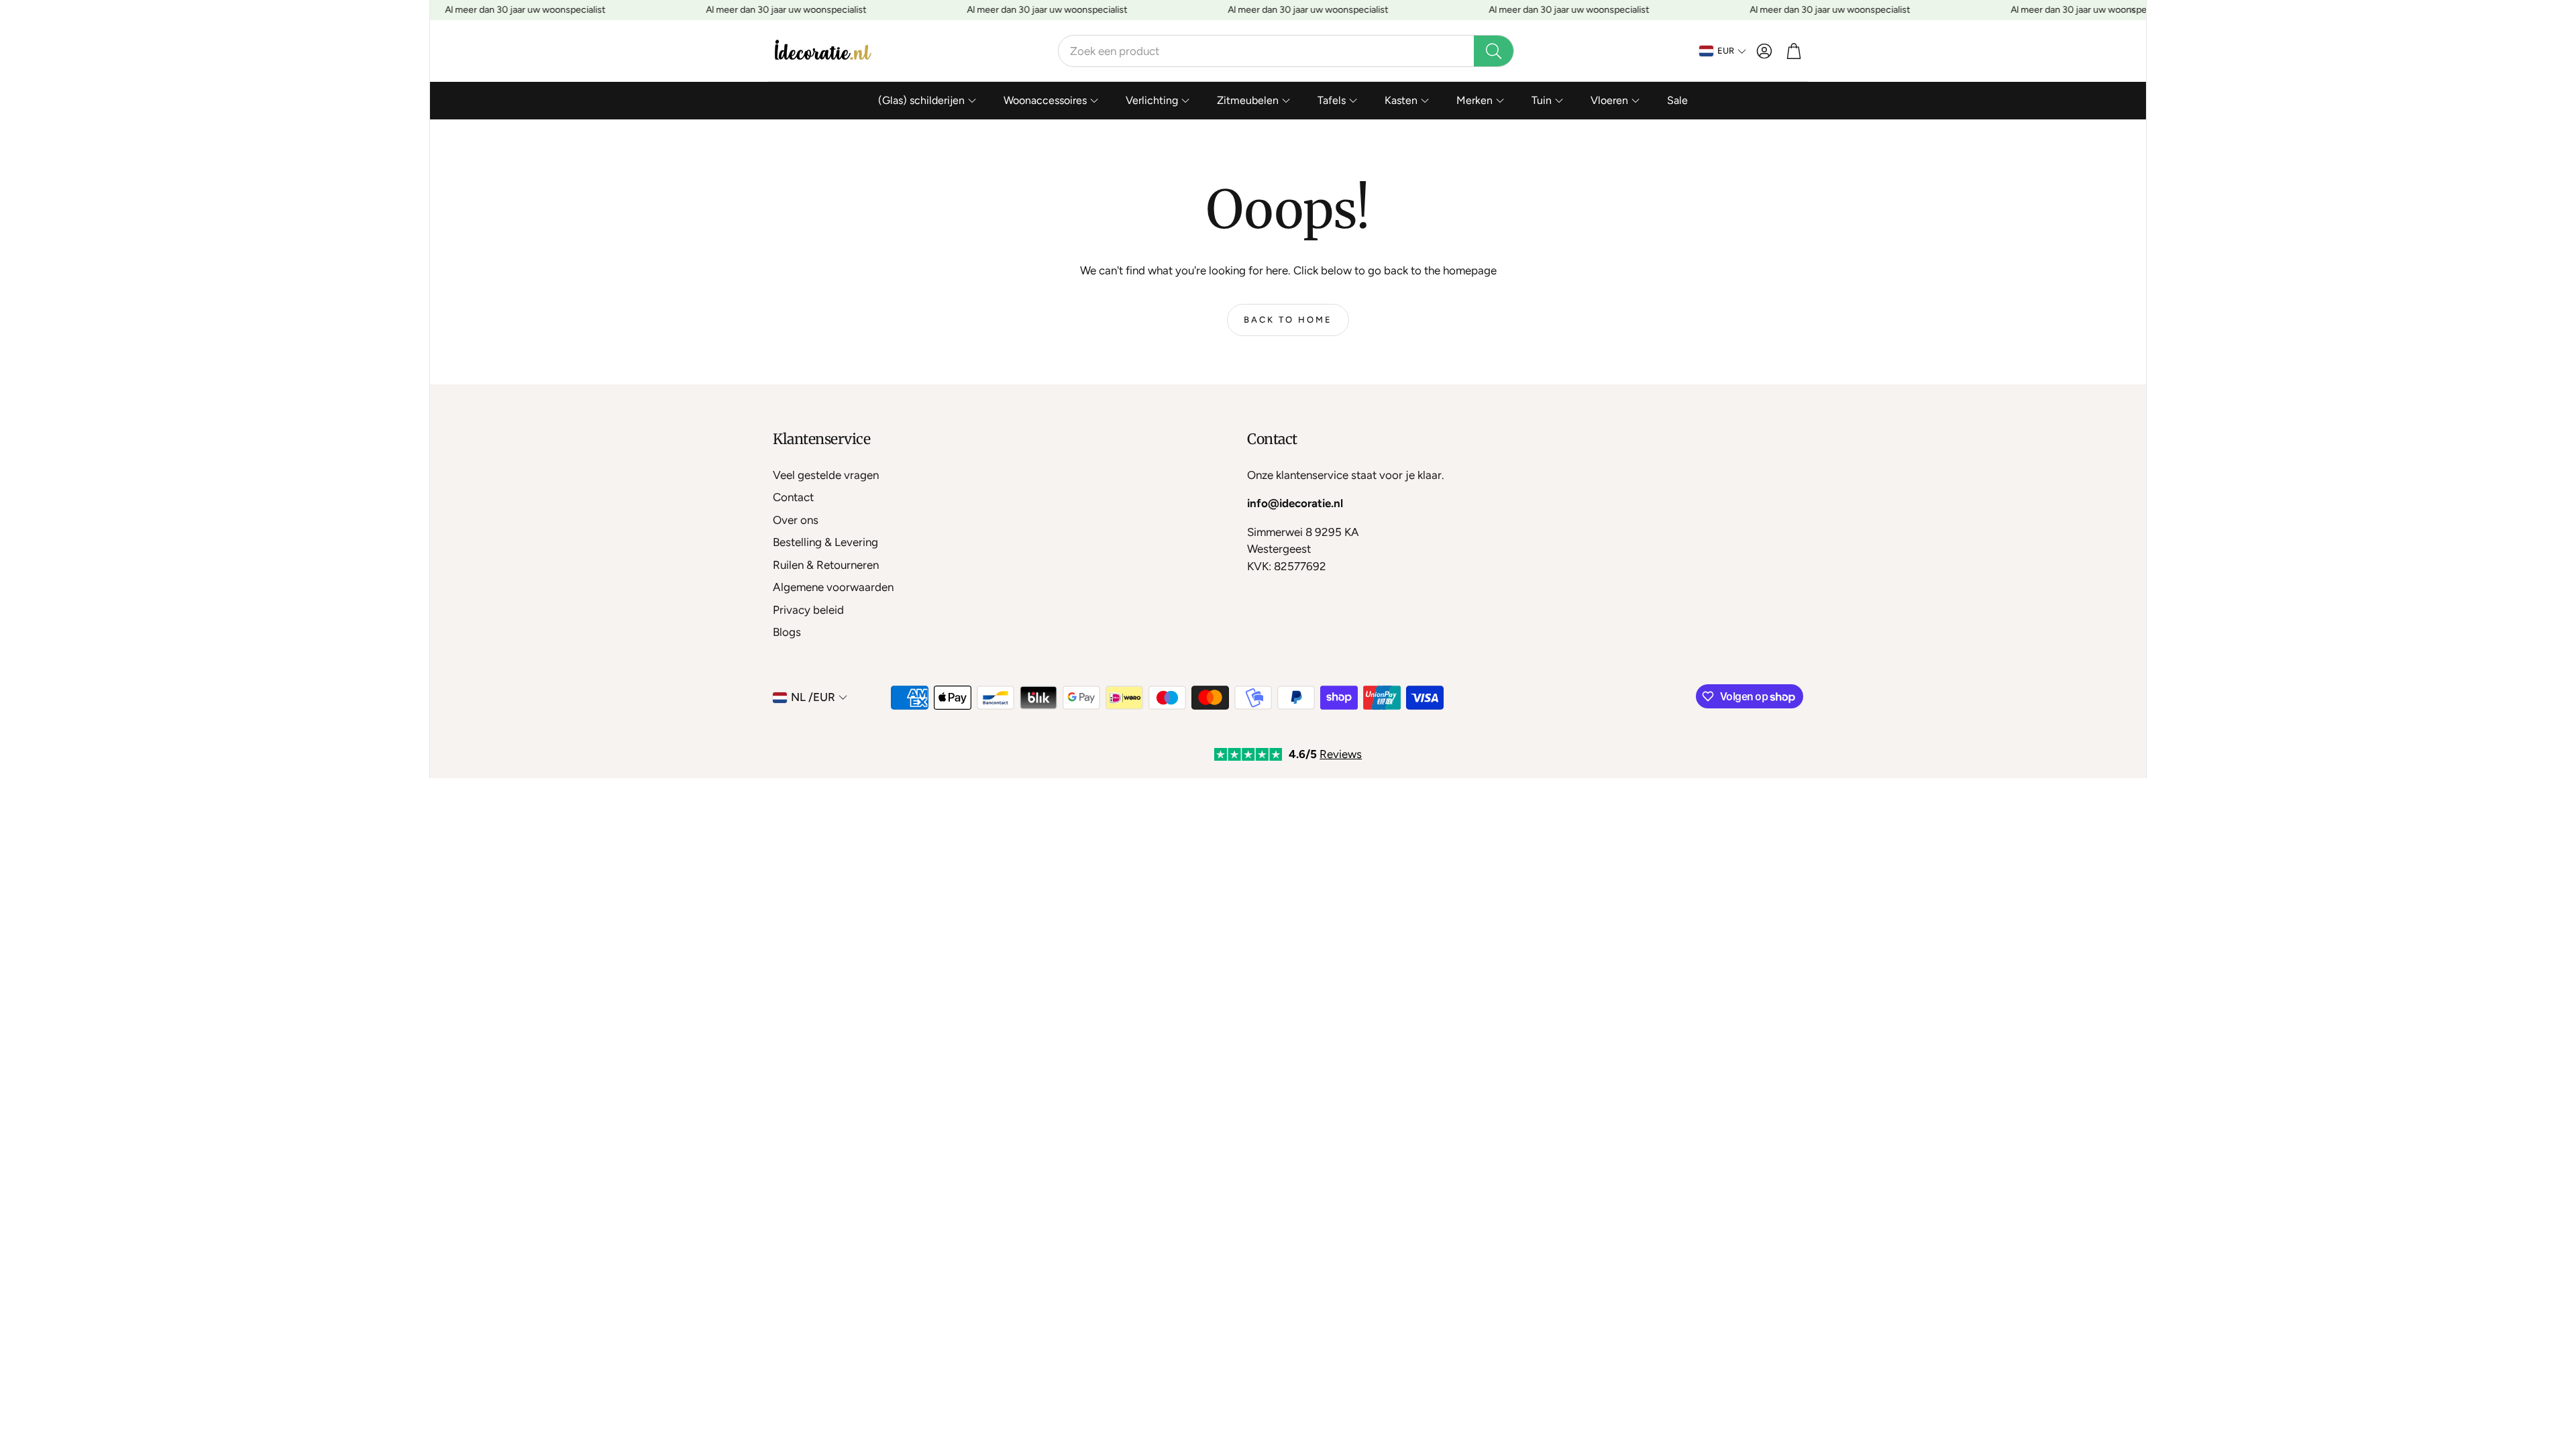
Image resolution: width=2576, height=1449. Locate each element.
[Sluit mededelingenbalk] (2133, 10)
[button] (1286, 51)
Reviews (1341, 754)
